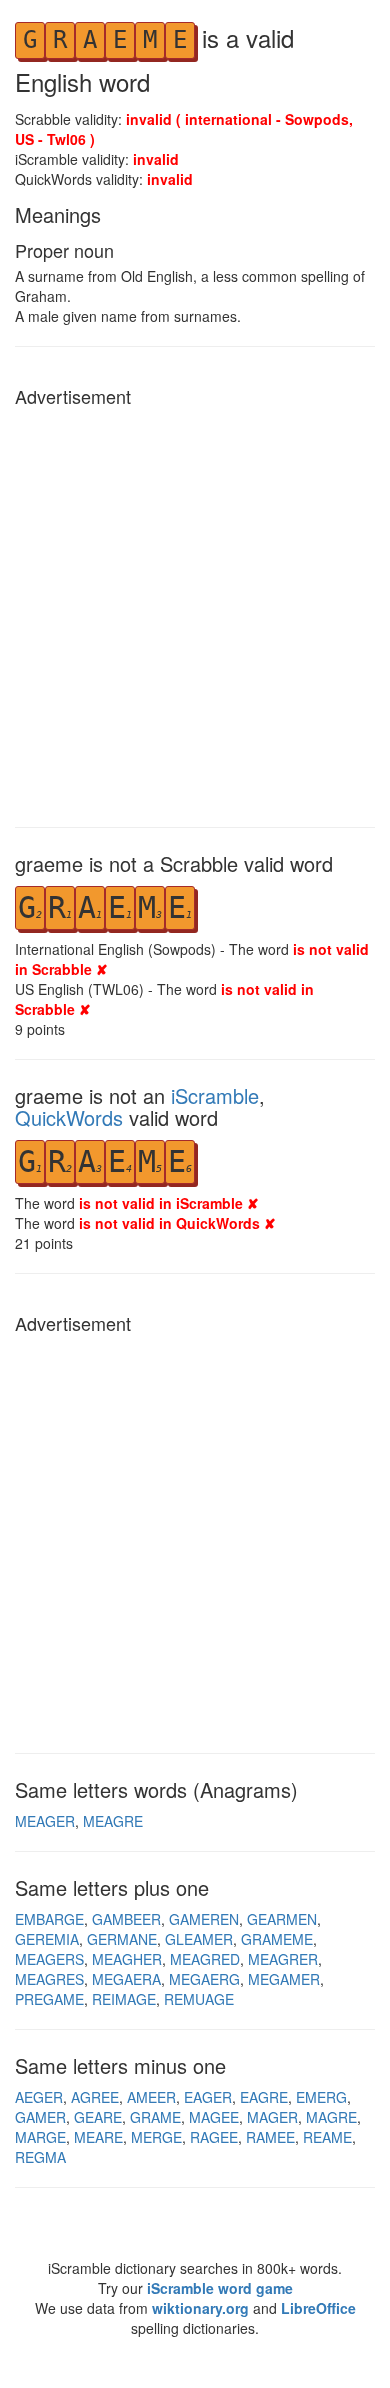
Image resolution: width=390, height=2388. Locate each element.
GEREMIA (47, 1939)
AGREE (95, 2097)
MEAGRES (49, 1979)
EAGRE (264, 2097)
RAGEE (214, 2137)
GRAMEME (277, 1939)
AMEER (151, 2097)
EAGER (208, 2097)
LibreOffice (318, 2308)
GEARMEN (282, 1919)
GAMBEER (126, 1919)
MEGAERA (126, 1979)
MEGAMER (284, 1979)
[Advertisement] (195, 612)
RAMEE (270, 2137)
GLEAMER (199, 1939)
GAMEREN (204, 1919)
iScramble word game (220, 2288)
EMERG (321, 2097)
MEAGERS (49, 1959)
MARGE (40, 2137)
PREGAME (49, 1999)
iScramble (215, 1095)
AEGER (39, 2097)
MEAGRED (205, 1959)
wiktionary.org (200, 2308)
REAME (327, 2137)
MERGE (156, 2137)
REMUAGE (199, 1999)
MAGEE (214, 2117)
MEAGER (45, 1821)
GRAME (155, 2117)
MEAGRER (283, 1959)
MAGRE (331, 2117)
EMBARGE (49, 1919)
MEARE (98, 2137)
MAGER (272, 2117)
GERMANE (122, 1939)
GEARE (98, 2117)
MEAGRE (113, 1821)
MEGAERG (204, 1979)
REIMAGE (124, 1999)
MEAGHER (127, 1959)
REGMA (40, 2157)
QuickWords (69, 1117)
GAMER (40, 2117)
